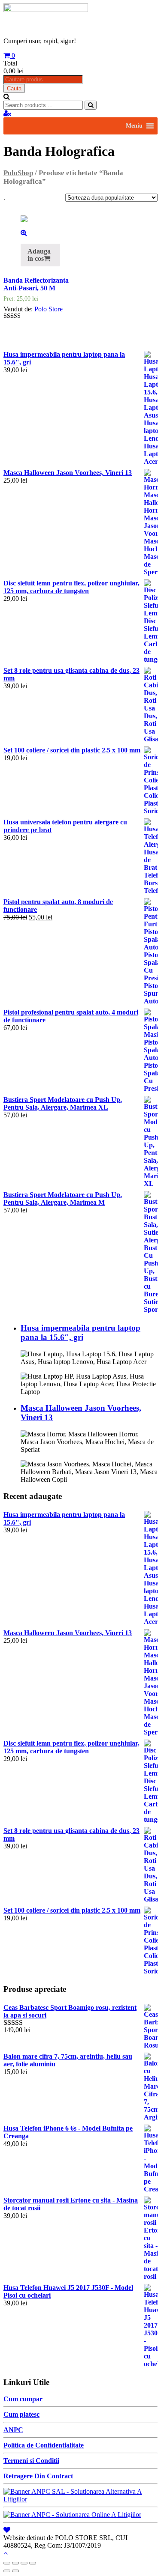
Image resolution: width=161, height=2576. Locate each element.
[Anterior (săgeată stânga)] (7, 2571)
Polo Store (49, 309)
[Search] (91, 105)
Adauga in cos (39, 255)
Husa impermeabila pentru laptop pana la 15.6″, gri (80, 1333)
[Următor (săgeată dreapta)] (15, 2571)
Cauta (14, 88)
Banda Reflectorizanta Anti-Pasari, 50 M (36, 284)
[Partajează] (15, 2563)
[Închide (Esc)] (7, 2563)
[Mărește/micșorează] (33, 2563)
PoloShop (18, 173)
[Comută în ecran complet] (24, 2563)
